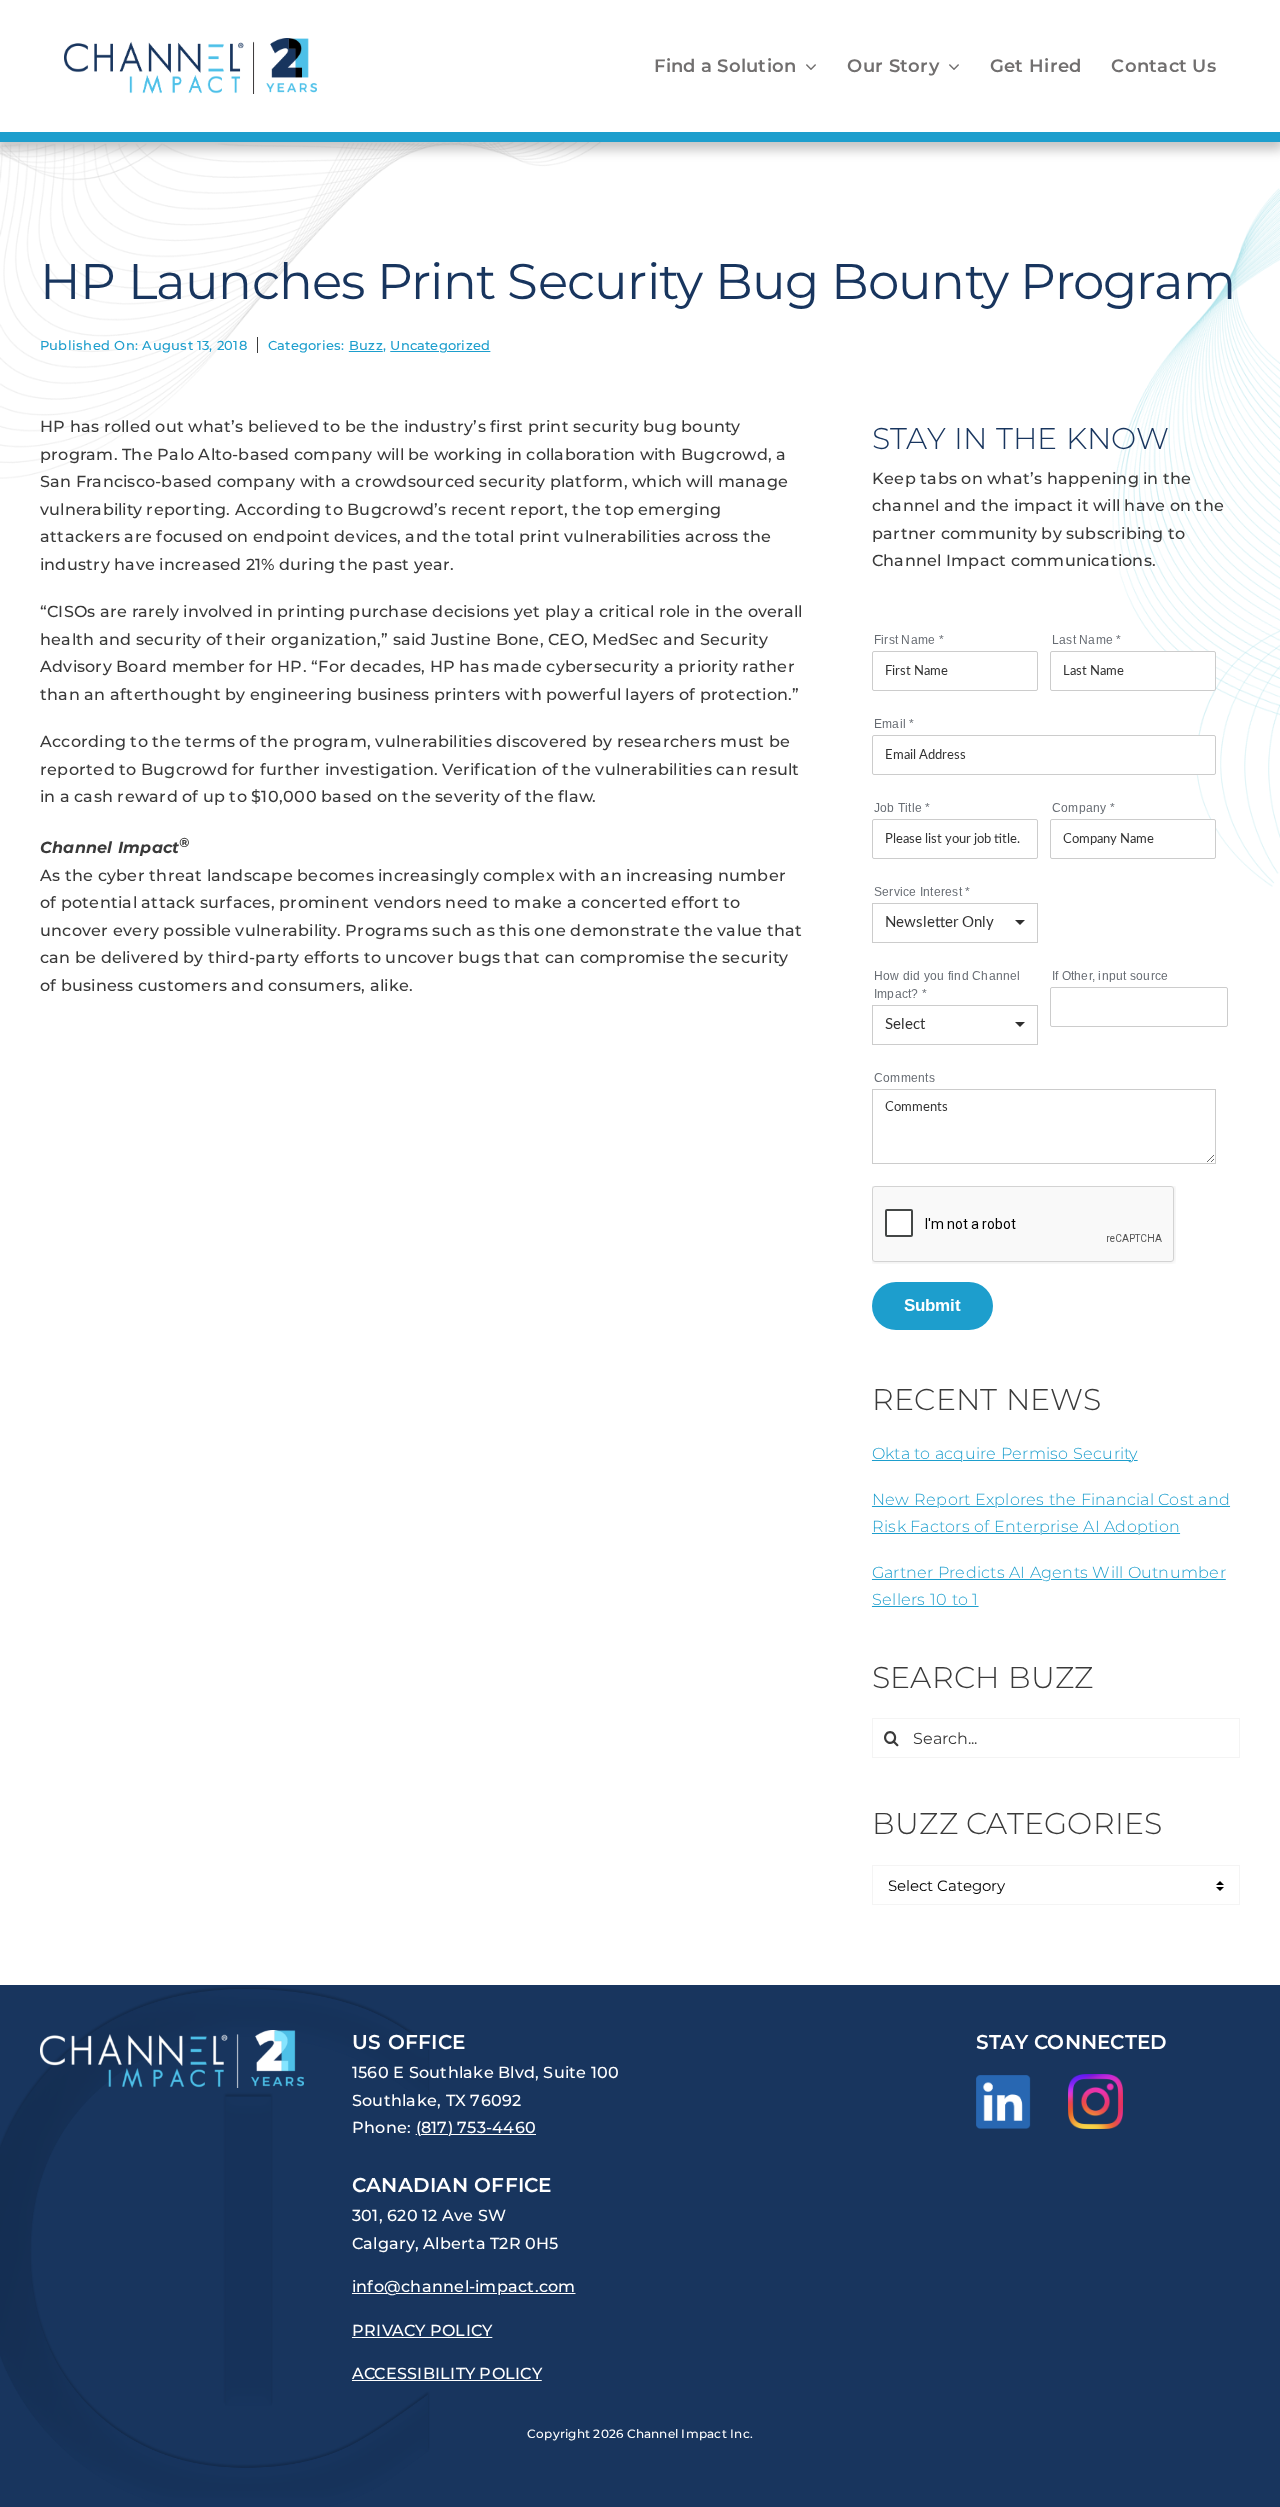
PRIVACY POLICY (422, 2330)
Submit (932, 1305)
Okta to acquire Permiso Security (1005, 1453)
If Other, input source (1110, 976)
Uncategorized (440, 345)
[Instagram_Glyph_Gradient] (1095, 2081)
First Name (909, 640)
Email (894, 724)
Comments (904, 1078)
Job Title (902, 808)
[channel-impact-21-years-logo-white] (172, 2037)
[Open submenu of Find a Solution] (806, 66)
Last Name (1087, 640)
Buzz (366, 345)
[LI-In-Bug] (1003, 2082)
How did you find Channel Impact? (947, 985)
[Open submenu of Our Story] (949, 66)
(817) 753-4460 (476, 2127)
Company (1083, 808)
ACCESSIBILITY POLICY (447, 2373)
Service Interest (922, 892)
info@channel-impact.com (464, 2286)
